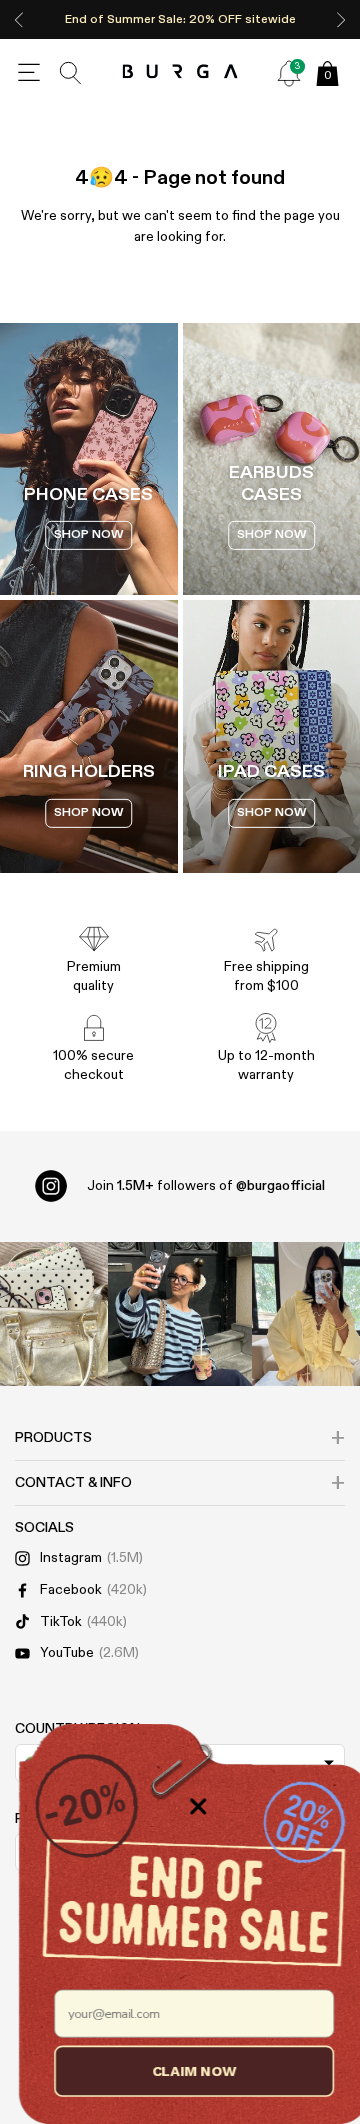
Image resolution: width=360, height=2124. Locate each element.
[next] (341, 19)
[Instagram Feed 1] (180, 1314)
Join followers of (206, 1186)
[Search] (71, 73)
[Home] (180, 72)
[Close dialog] (184, 1806)
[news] (289, 73)
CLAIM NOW (180, 2070)
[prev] (19, 19)
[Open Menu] (29, 73)
